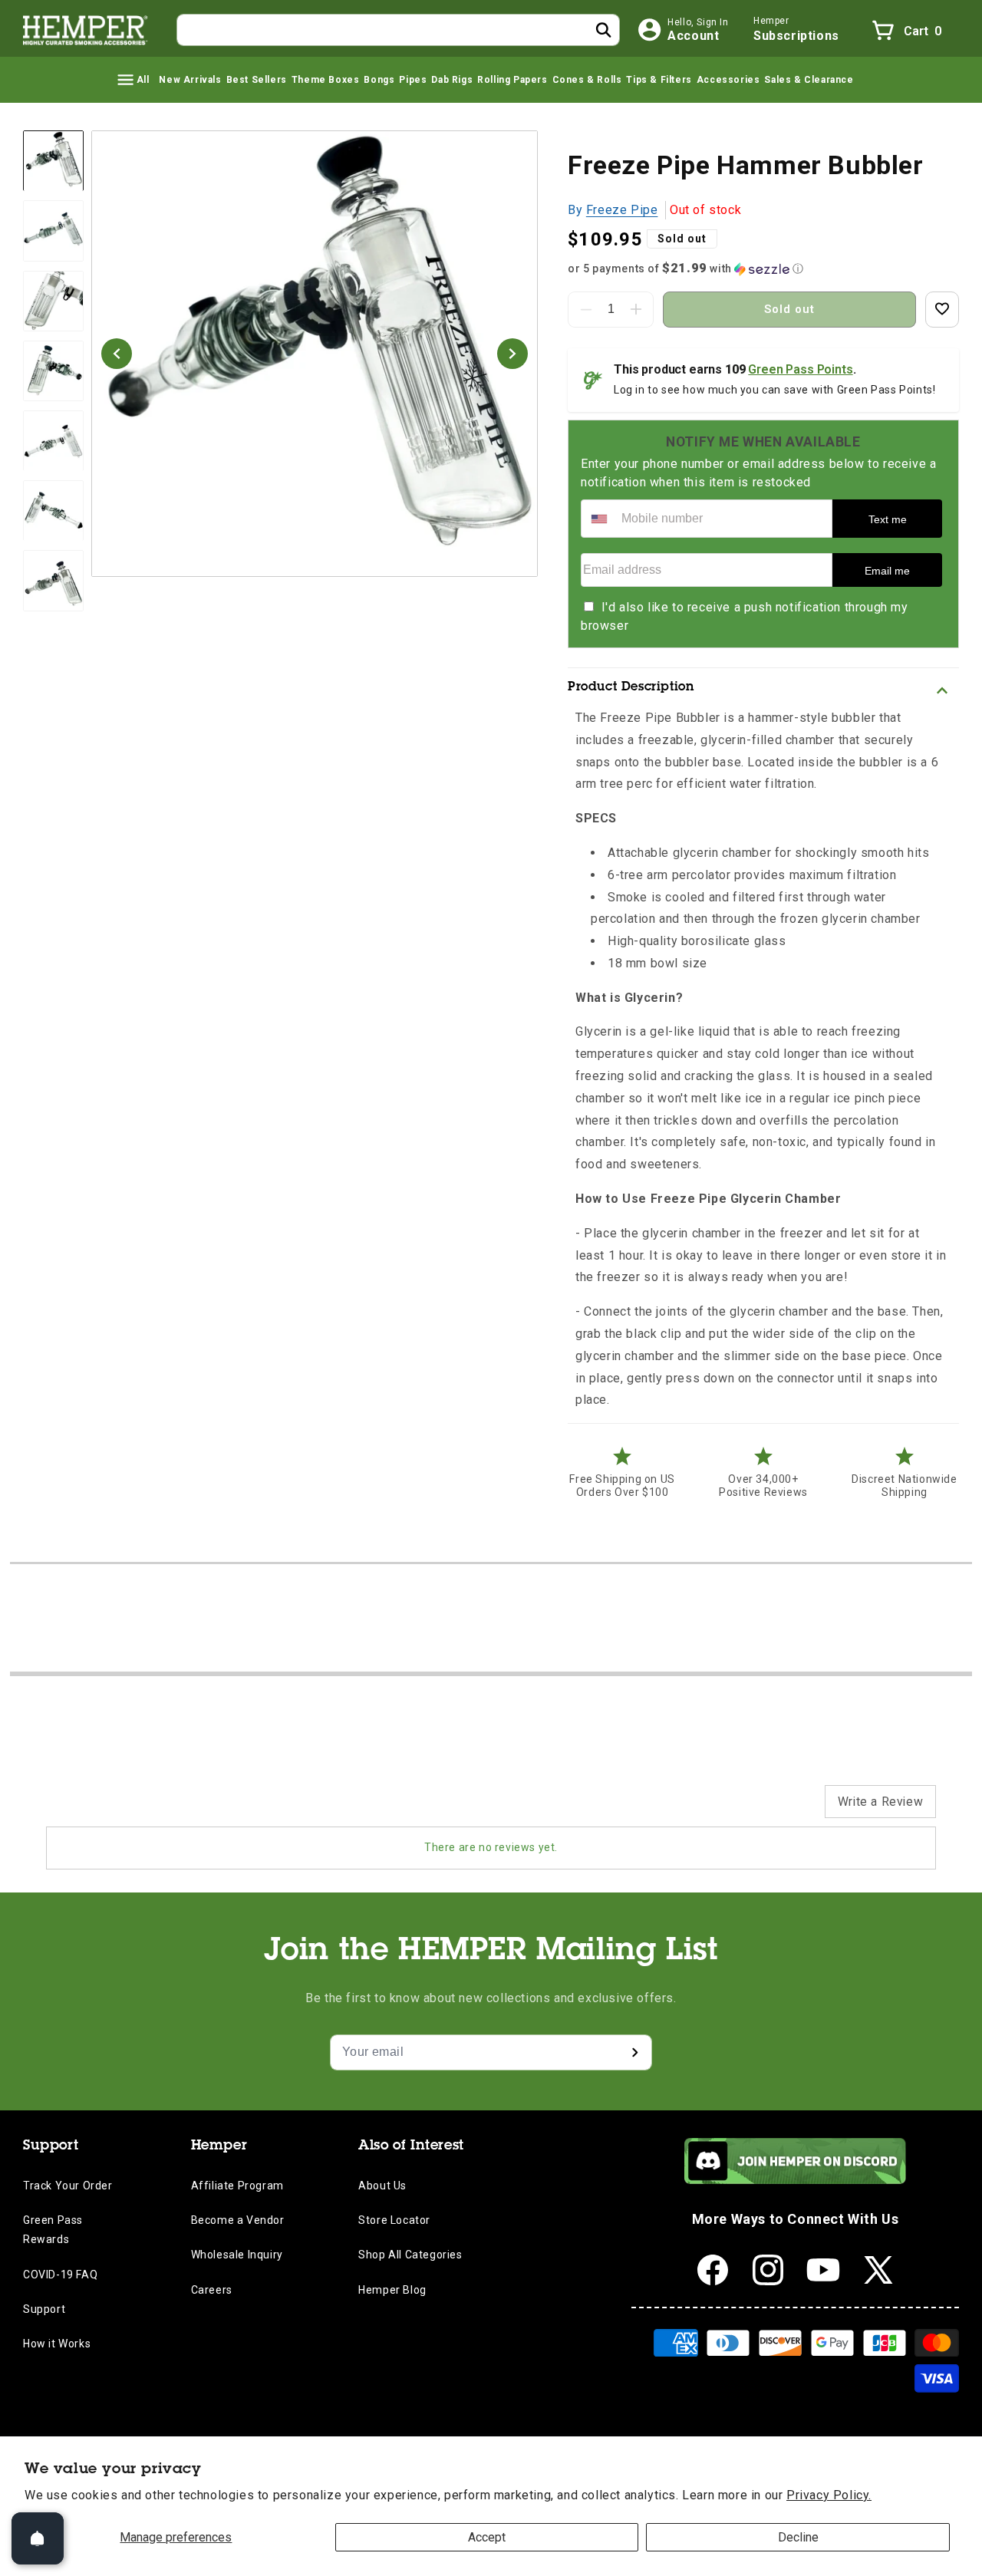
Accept (487, 2537)
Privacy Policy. (829, 2495)
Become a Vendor (238, 2220)
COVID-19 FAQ (60, 2275)
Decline (798, 2537)
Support (44, 2309)
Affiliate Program (237, 2186)
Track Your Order (68, 2186)
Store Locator (394, 2220)
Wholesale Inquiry (237, 2255)
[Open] (38, 2538)
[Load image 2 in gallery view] (53, 231)
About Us (382, 2186)
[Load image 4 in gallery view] (53, 371)
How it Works (57, 2344)
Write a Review (880, 1802)
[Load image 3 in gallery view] (53, 301)
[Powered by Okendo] (115, 1809)
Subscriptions (796, 36)
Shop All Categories (410, 2255)
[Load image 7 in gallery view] (53, 581)
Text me (888, 519)
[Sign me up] (634, 2052)
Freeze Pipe (622, 210)
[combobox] (398, 30)
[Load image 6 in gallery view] (53, 511)
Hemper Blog (392, 2290)
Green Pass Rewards (53, 2230)
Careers (212, 2290)
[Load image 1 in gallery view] (53, 161)
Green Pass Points (800, 369)
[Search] (604, 30)
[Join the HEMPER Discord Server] (795, 2180)
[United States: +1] (599, 519)
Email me (887, 571)
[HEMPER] (86, 30)
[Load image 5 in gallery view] (53, 441)
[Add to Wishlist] (942, 310)
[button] (132, 80)
